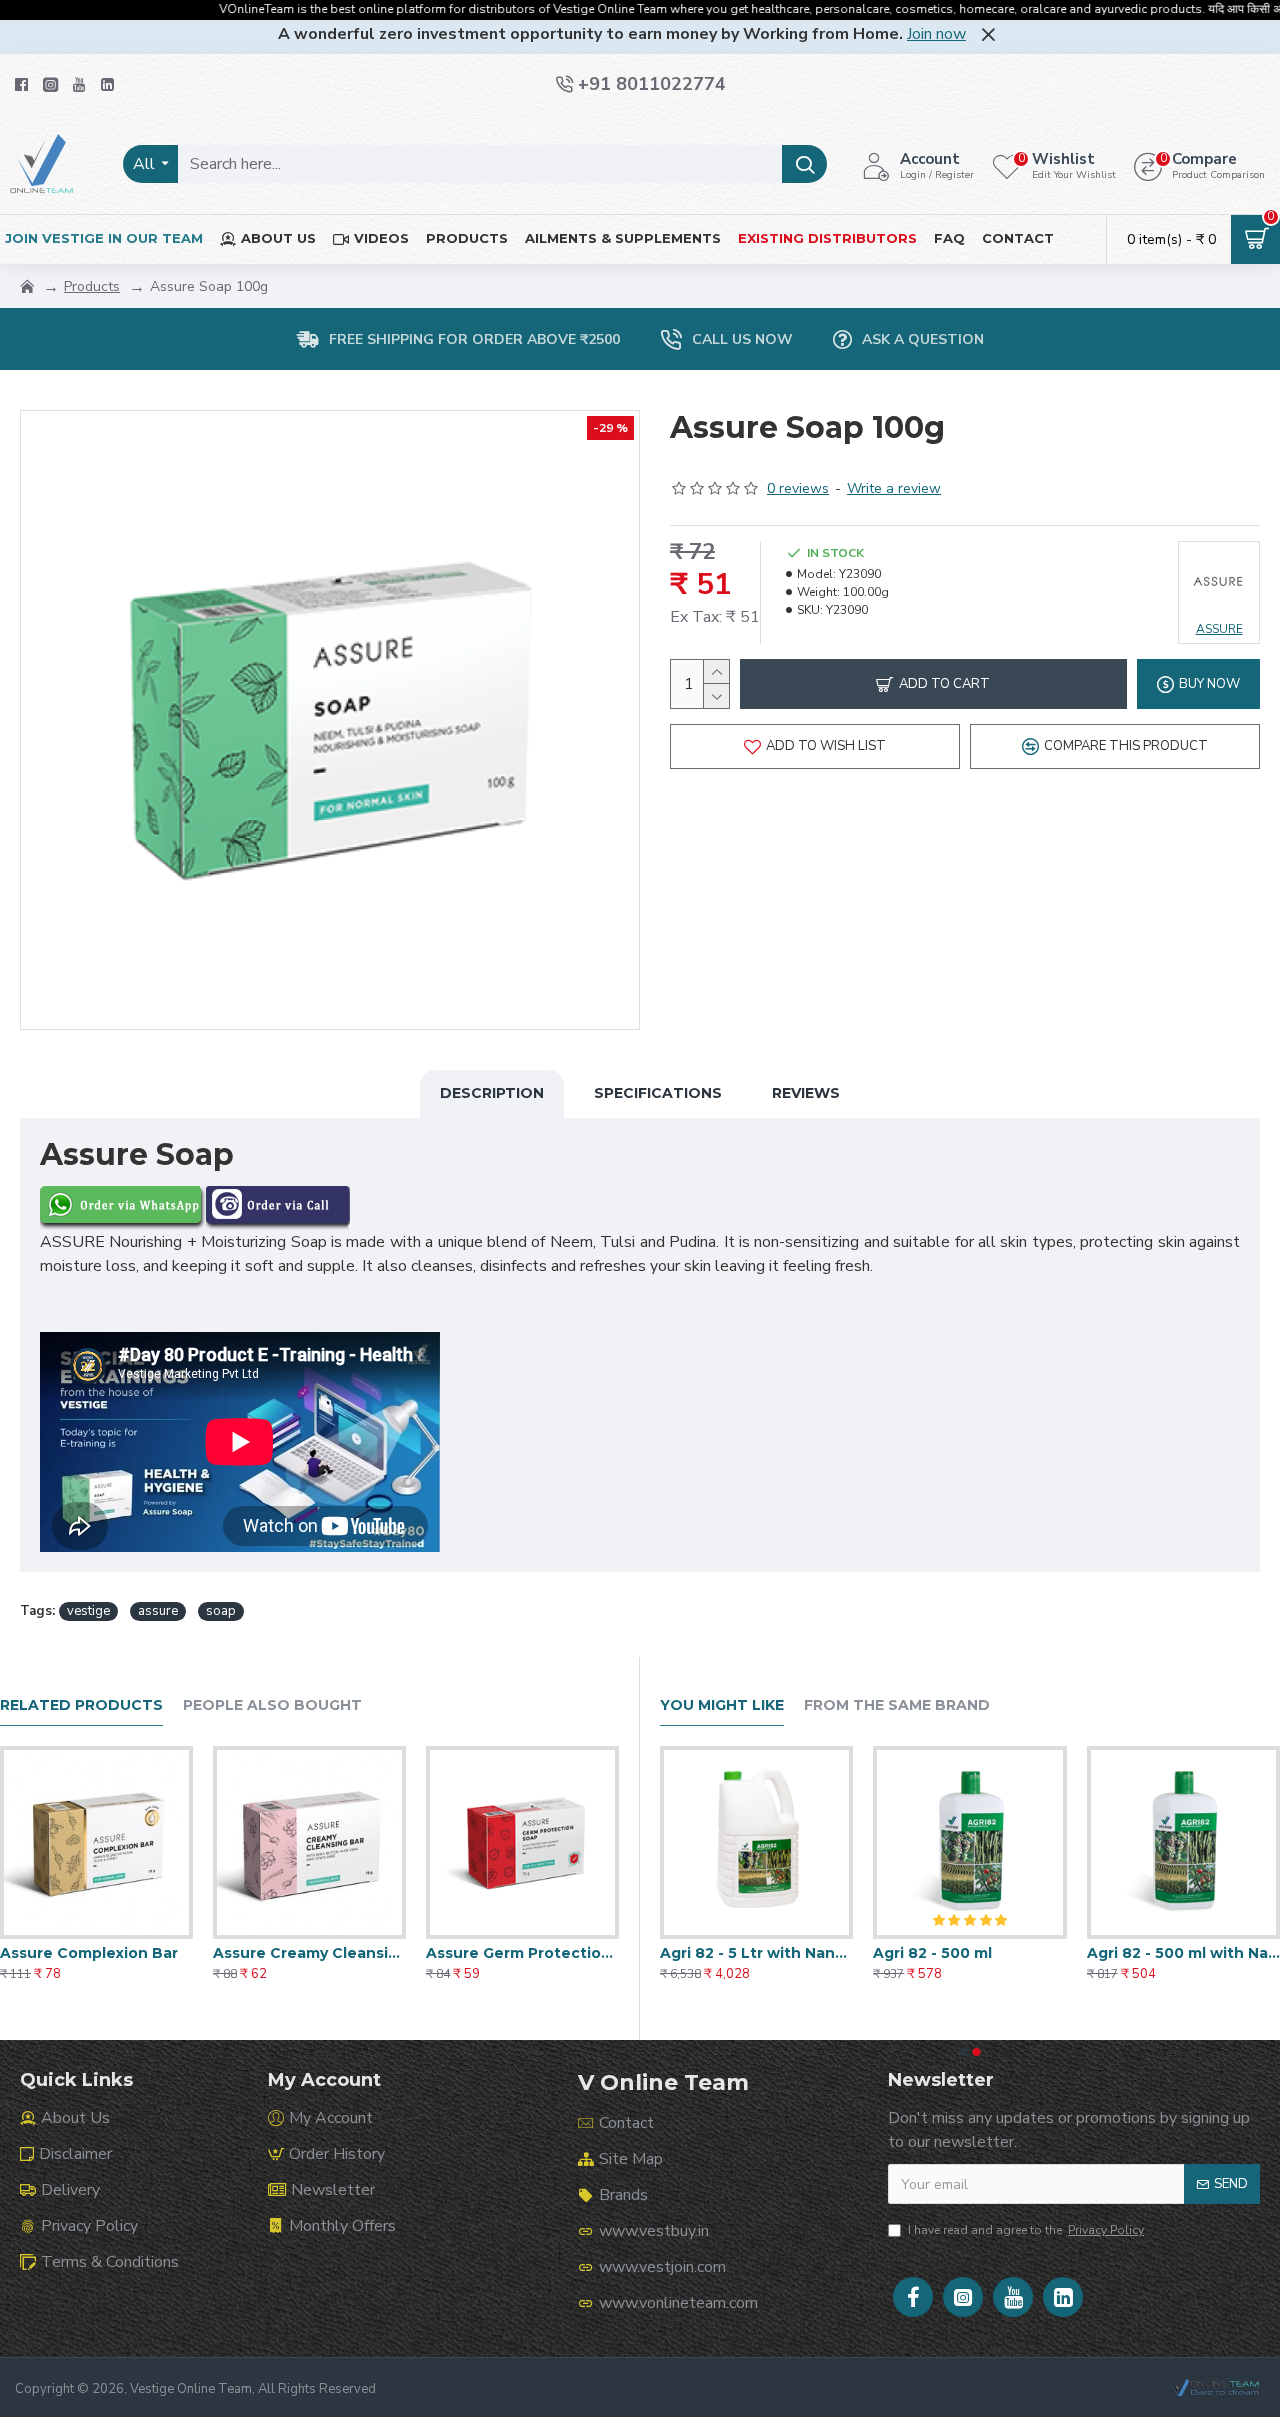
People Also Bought (272, 1705)
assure (158, 1611)
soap (221, 1611)
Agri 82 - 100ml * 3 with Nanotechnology (969, 1953)
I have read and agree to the (1026, 2230)
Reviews (806, 1093)
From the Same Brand (897, 1705)
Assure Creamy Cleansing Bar (309, 1953)
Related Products (81, 1705)
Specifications (658, 1093)
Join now (936, 34)
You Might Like (722, 1705)
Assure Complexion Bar (89, 1953)
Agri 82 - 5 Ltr (1138, 1953)
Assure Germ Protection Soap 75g (522, 1953)
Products (92, 286)
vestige (88, 1611)
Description (492, 1093)
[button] (964, 2052)
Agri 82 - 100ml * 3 (727, 1953)
